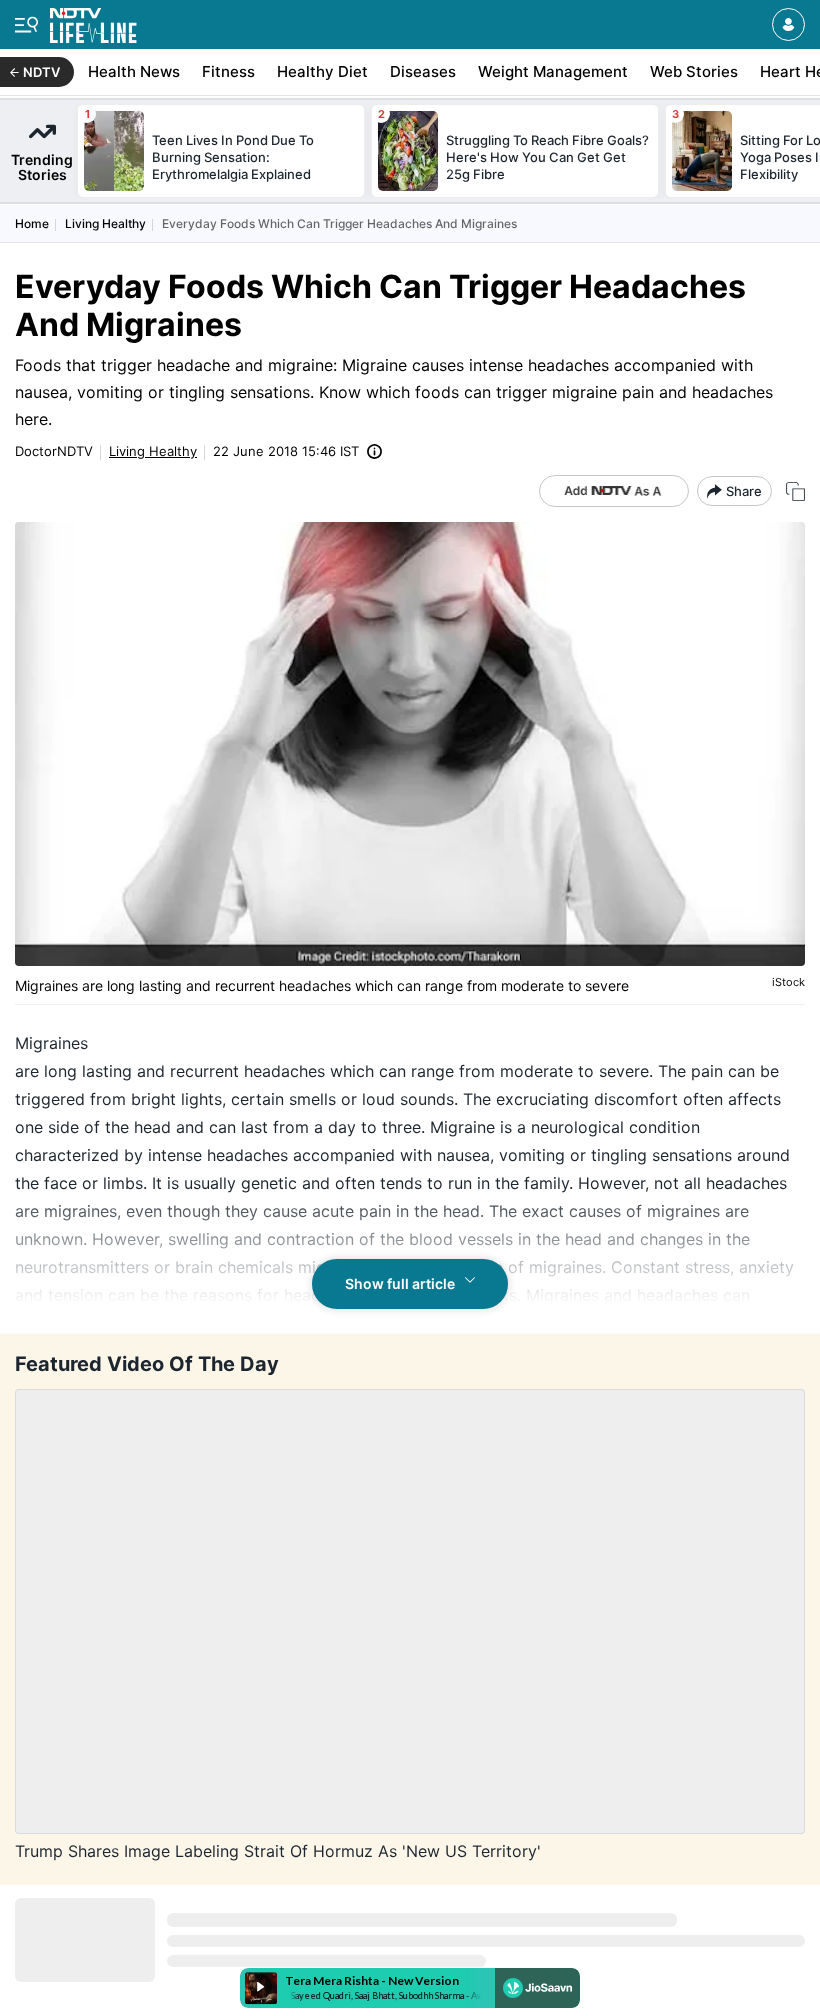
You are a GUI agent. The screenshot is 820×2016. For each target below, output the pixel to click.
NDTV (41, 72)
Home (32, 223)
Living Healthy (105, 223)
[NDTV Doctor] (93, 21)
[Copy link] (795, 491)
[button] (788, 24)
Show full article (400, 1283)
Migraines (51, 1043)
